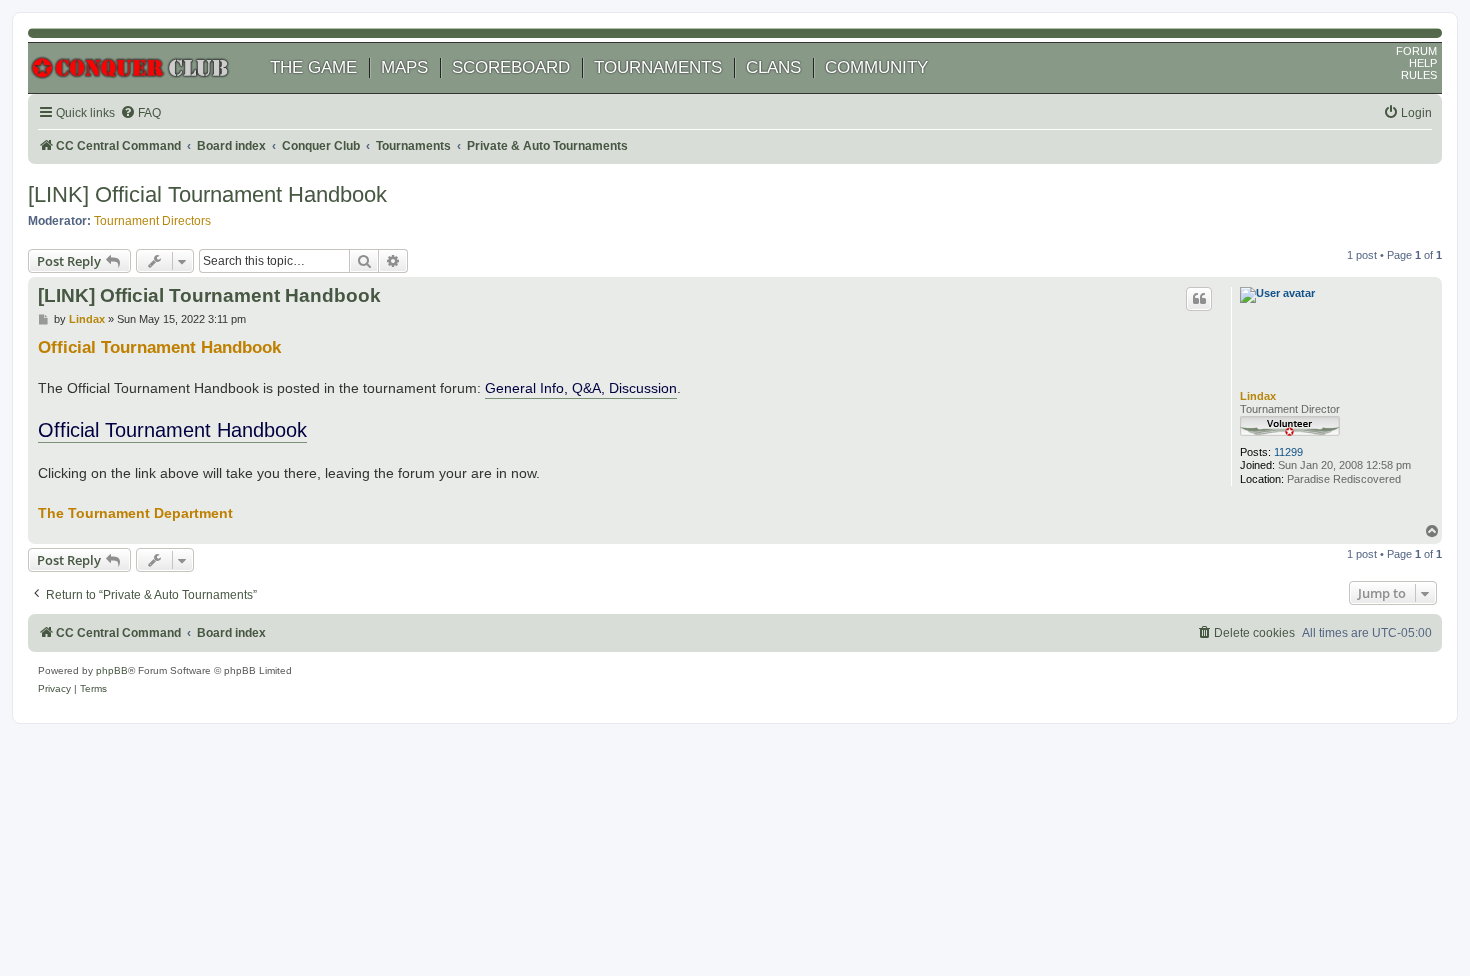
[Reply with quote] (1199, 299)
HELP (1423, 63)
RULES (1419, 75)
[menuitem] (140, 113)
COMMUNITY (876, 67)
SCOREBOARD (511, 67)
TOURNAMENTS (658, 67)
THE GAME (313, 67)
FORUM (1416, 51)
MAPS (404, 67)
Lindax (1258, 396)
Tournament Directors (152, 221)
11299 (1288, 452)
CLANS (773, 67)
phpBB (112, 670)
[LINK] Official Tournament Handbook (207, 194)
